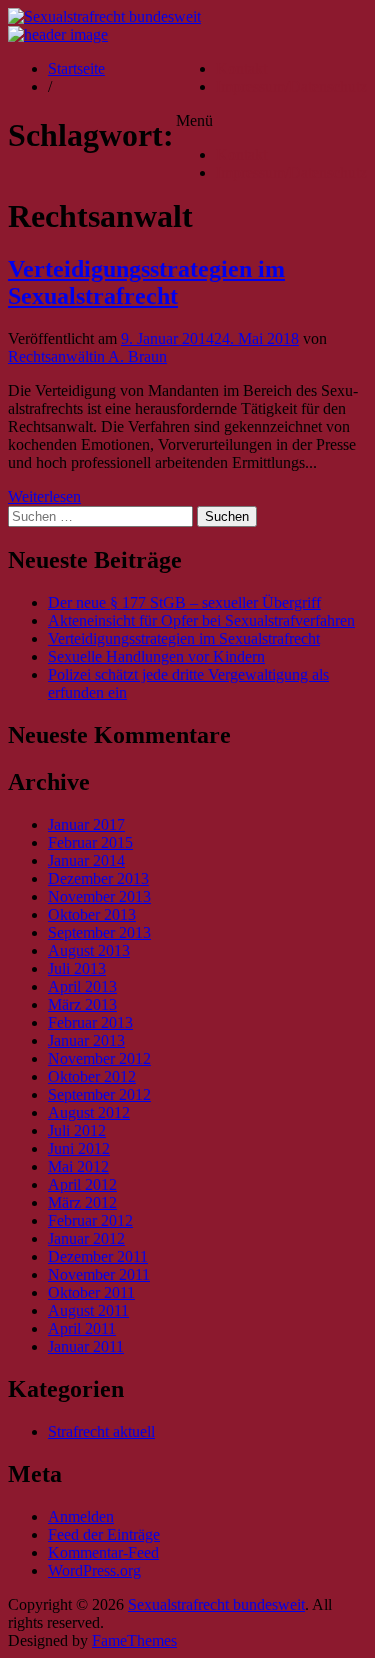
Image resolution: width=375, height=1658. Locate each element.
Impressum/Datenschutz (291, 86)
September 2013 (99, 932)
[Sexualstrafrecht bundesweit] (58, 34)
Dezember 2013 (98, 878)
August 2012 (89, 1112)
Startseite (76, 68)
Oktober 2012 (92, 1076)
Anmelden (81, 1516)
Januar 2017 (86, 824)
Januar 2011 (86, 1346)
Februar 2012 (90, 1220)
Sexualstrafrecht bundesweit (216, 1604)
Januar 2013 (86, 1040)
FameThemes (134, 1640)
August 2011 (88, 1310)
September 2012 (99, 1094)
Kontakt (241, 68)
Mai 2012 (78, 1166)
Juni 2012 (79, 1148)
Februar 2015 (90, 842)
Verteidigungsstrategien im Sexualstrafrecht (146, 282)
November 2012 (99, 1058)
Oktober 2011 (91, 1292)
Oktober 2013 (92, 914)
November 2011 (99, 1274)
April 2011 (82, 1328)
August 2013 (89, 950)
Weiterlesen (44, 496)
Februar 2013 (90, 1022)
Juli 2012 (77, 1130)
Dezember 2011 (98, 1256)
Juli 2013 (77, 968)
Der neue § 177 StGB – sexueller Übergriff (184, 602)
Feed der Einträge (104, 1534)
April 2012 (82, 1184)
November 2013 (99, 896)
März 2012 (82, 1202)
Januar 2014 (86, 860)
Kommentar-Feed (103, 1552)
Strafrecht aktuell (101, 1431)
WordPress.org (94, 1570)
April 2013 (82, 986)
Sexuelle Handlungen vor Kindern (156, 656)
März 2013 (82, 1004)
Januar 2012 (86, 1238)
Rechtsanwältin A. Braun (87, 356)
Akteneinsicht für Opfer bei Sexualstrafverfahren (201, 620)
